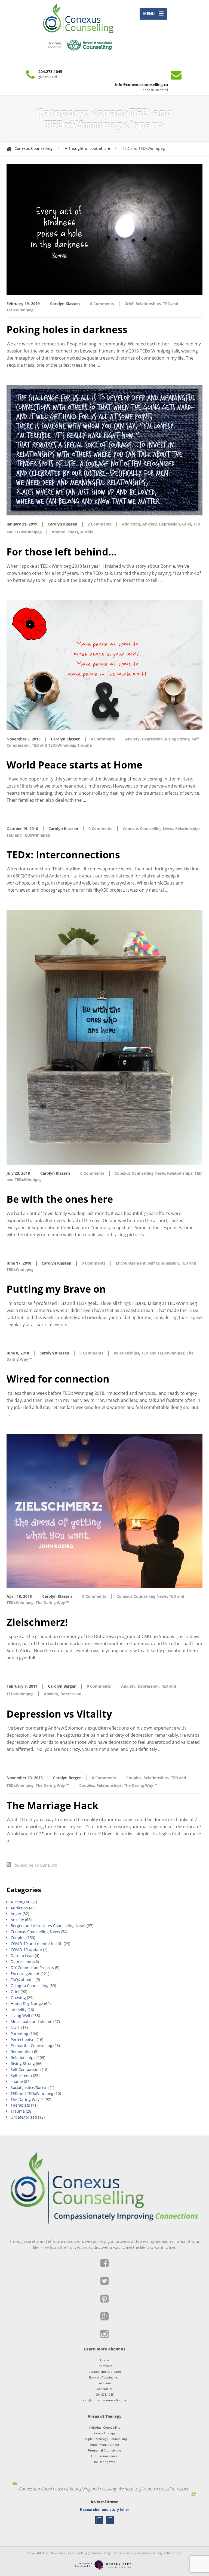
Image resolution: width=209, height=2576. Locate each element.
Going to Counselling (30, 1986)
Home (105, 2360)
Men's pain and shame (31, 2021)
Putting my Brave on (56, 1289)
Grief (129, 304)
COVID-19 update (26, 1950)
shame (17, 2081)
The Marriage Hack (52, 1805)
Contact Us (105, 2389)
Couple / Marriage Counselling (105, 2439)
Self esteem (21, 2075)
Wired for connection (58, 1379)
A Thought (20, 1902)
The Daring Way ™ (52, 1603)
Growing (18, 1998)
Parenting (19, 2033)
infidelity (19, 2010)
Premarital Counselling (31, 2045)
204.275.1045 (104, 2395)
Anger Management (104, 2445)
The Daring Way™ (104, 2462)
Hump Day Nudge (27, 2004)
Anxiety (150, 524)
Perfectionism (23, 2039)
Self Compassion (163, 1263)
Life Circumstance (104, 2456)
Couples (134, 1778)
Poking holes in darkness (67, 329)
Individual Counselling (104, 2428)
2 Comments (100, 524)
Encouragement (131, 1263)
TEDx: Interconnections (63, 855)
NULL (15, 2027)
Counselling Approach (105, 2372)
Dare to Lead (22, 1956)
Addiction (131, 524)
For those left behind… (62, 552)
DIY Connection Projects (32, 1968)
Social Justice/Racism (30, 2087)
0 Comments (102, 304)
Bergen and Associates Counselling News (48, 1926)
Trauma (84, 745)
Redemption (22, 2051)
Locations (104, 2383)
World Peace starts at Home (74, 765)
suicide (87, 532)
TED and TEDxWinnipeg (53, 745)
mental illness (65, 532)
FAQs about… (23, 1980)
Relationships (148, 304)
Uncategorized (24, 2117)
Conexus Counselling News (148, 829)
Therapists (20, 2105)
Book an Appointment (105, 2378)
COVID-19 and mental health (37, 1944)
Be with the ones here (60, 1199)
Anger (16, 1914)
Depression (169, 524)
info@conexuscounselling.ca (104, 2400)
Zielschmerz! (37, 1622)
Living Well (20, 2015)
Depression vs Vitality (59, 1714)
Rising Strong (177, 739)
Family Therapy (104, 2433)
